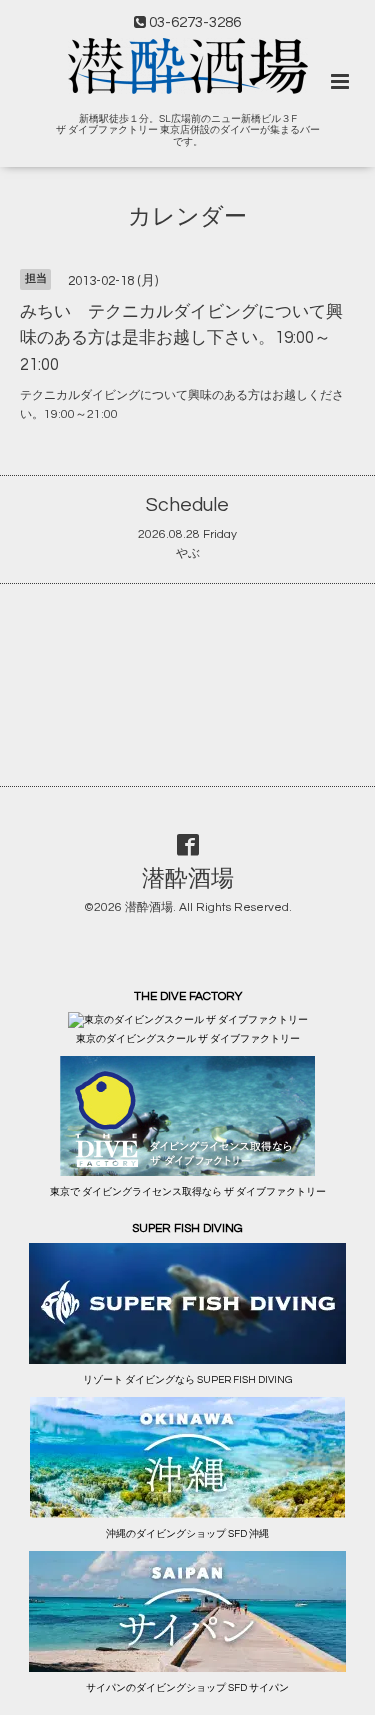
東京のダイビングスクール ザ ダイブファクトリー (188, 1039)
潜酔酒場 (188, 879)
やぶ (188, 553)
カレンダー (187, 217)
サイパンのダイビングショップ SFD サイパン (187, 1688)
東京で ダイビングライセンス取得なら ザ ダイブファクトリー (188, 1192)
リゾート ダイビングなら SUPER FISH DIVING (187, 1380)
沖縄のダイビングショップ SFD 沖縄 (187, 1534)
